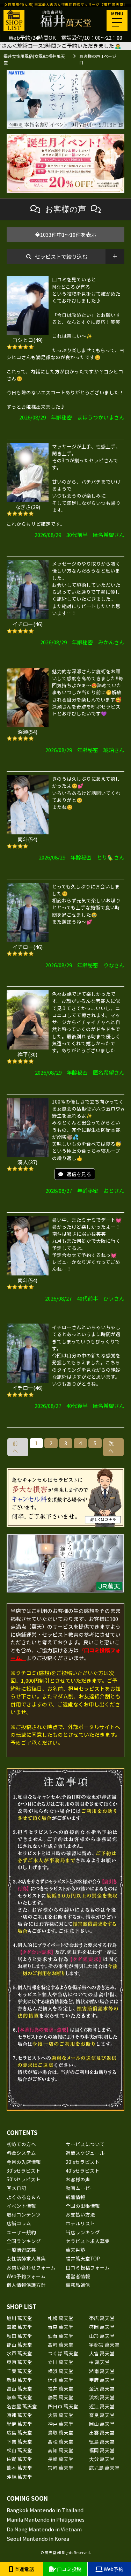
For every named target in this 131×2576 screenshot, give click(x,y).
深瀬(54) (27, 732)
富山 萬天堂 (19, 2388)
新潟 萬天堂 (19, 2380)
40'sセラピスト (83, 2170)
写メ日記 (16, 2188)
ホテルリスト (80, 2223)
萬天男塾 (75, 2250)
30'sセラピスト (24, 2170)
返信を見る (79, 1174)
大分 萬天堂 (102, 2459)
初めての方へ (21, 2144)
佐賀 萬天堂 (19, 2459)
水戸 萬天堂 (19, 2353)
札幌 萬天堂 (61, 2318)
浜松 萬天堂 (102, 2397)
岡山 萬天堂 (102, 2424)
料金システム (21, 2153)
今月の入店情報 (24, 2162)
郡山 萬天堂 (19, 2344)
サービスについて (85, 2144)
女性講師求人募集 (26, 2258)
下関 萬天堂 (19, 2441)
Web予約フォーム (26, 2276)
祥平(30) (27, 1054)
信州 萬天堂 (61, 2380)
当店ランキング (83, 2232)
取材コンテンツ (24, 2214)
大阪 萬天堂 (61, 2415)
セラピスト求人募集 (88, 2241)
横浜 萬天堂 (61, 2371)
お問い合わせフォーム (31, 2267)
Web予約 (113, 2569)
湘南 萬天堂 (102, 2371)
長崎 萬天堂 (61, 2459)
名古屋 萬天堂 (22, 2406)
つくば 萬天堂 (63, 2353)
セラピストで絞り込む (61, 256)
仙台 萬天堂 (61, 2336)
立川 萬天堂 (61, 2362)
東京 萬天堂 (19, 2362)
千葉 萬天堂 (19, 2371)
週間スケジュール (85, 2153)
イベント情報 (21, 2206)
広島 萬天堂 (19, 2432)
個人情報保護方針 (26, 2285)
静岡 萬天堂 (61, 2397)
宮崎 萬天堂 (61, 2468)
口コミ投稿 (69, 2569)
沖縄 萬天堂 (19, 2477)
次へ (111, 1447)
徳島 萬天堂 (102, 2441)
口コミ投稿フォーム (88, 2267)
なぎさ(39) (28, 507)
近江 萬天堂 (102, 2406)
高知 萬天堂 (61, 2450)
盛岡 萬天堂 (102, 2327)
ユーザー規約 (21, 2232)
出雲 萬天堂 (102, 2432)
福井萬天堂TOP (83, 2258)
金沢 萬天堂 (102, 2388)
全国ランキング (24, 2241)
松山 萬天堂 (19, 2450)
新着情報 (75, 2197)
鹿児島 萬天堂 (104, 2468)
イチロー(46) (27, 624)
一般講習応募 (21, 2250)
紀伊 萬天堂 (19, 2424)
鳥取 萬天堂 (61, 2432)
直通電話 (24, 2569)
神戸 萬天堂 (61, 2424)
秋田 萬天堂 (19, 2336)
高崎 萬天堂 (61, 2344)
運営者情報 (78, 2276)
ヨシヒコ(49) (27, 340)
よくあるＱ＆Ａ (24, 2197)
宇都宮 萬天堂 (104, 2344)
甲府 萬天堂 (102, 2380)
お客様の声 (78, 2179)
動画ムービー (80, 2188)
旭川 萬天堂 (19, 2318)
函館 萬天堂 (19, 2327)
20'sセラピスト (83, 2162)
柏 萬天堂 (99, 2362)
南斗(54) (27, 839)
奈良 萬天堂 (102, 2415)
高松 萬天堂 (61, 2441)
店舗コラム (19, 2223)
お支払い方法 (80, 2214)
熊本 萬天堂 (19, 2468)
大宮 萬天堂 (102, 2353)
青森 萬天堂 (61, 2327)
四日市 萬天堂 (63, 2406)
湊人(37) (27, 1162)
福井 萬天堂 (61, 2388)
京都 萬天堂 (19, 2415)
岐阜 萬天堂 (19, 2397)
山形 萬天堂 (102, 2336)
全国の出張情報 (83, 2206)
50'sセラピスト (24, 2179)
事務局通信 (78, 2285)
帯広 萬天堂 (102, 2318)
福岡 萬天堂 (102, 2450)
